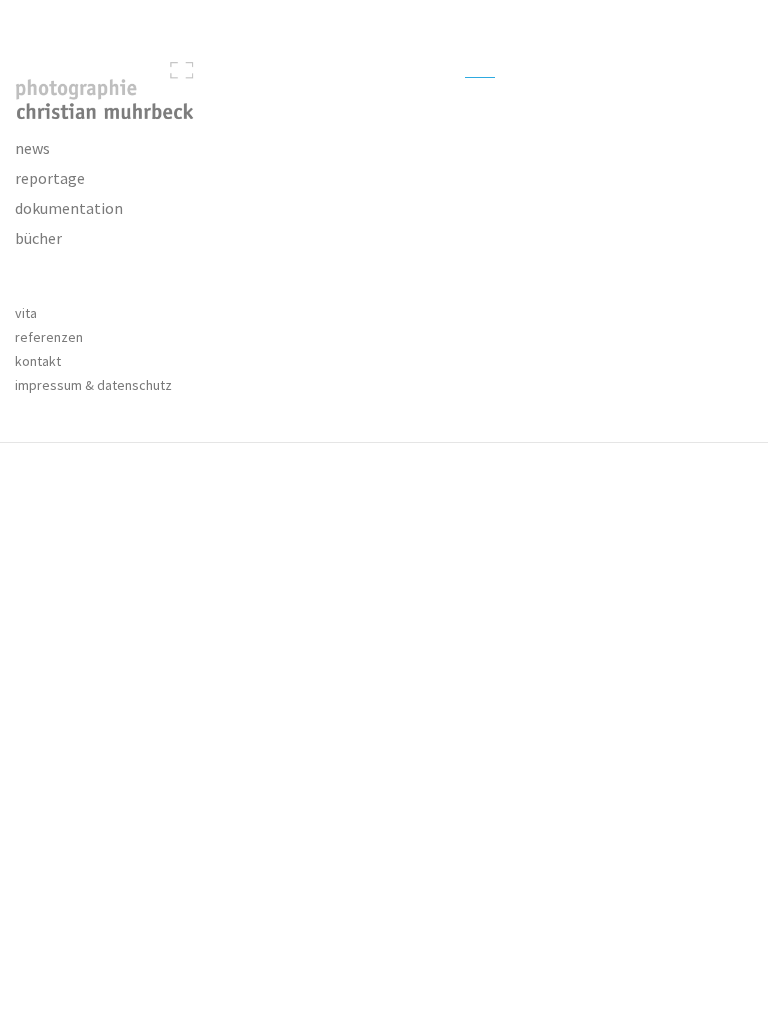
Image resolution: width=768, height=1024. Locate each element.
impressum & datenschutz (93, 385)
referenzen (49, 337)
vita (26, 313)
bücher (38, 238)
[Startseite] (96, 90)
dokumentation (69, 208)
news (32, 148)
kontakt (38, 361)
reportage (50, 178)
